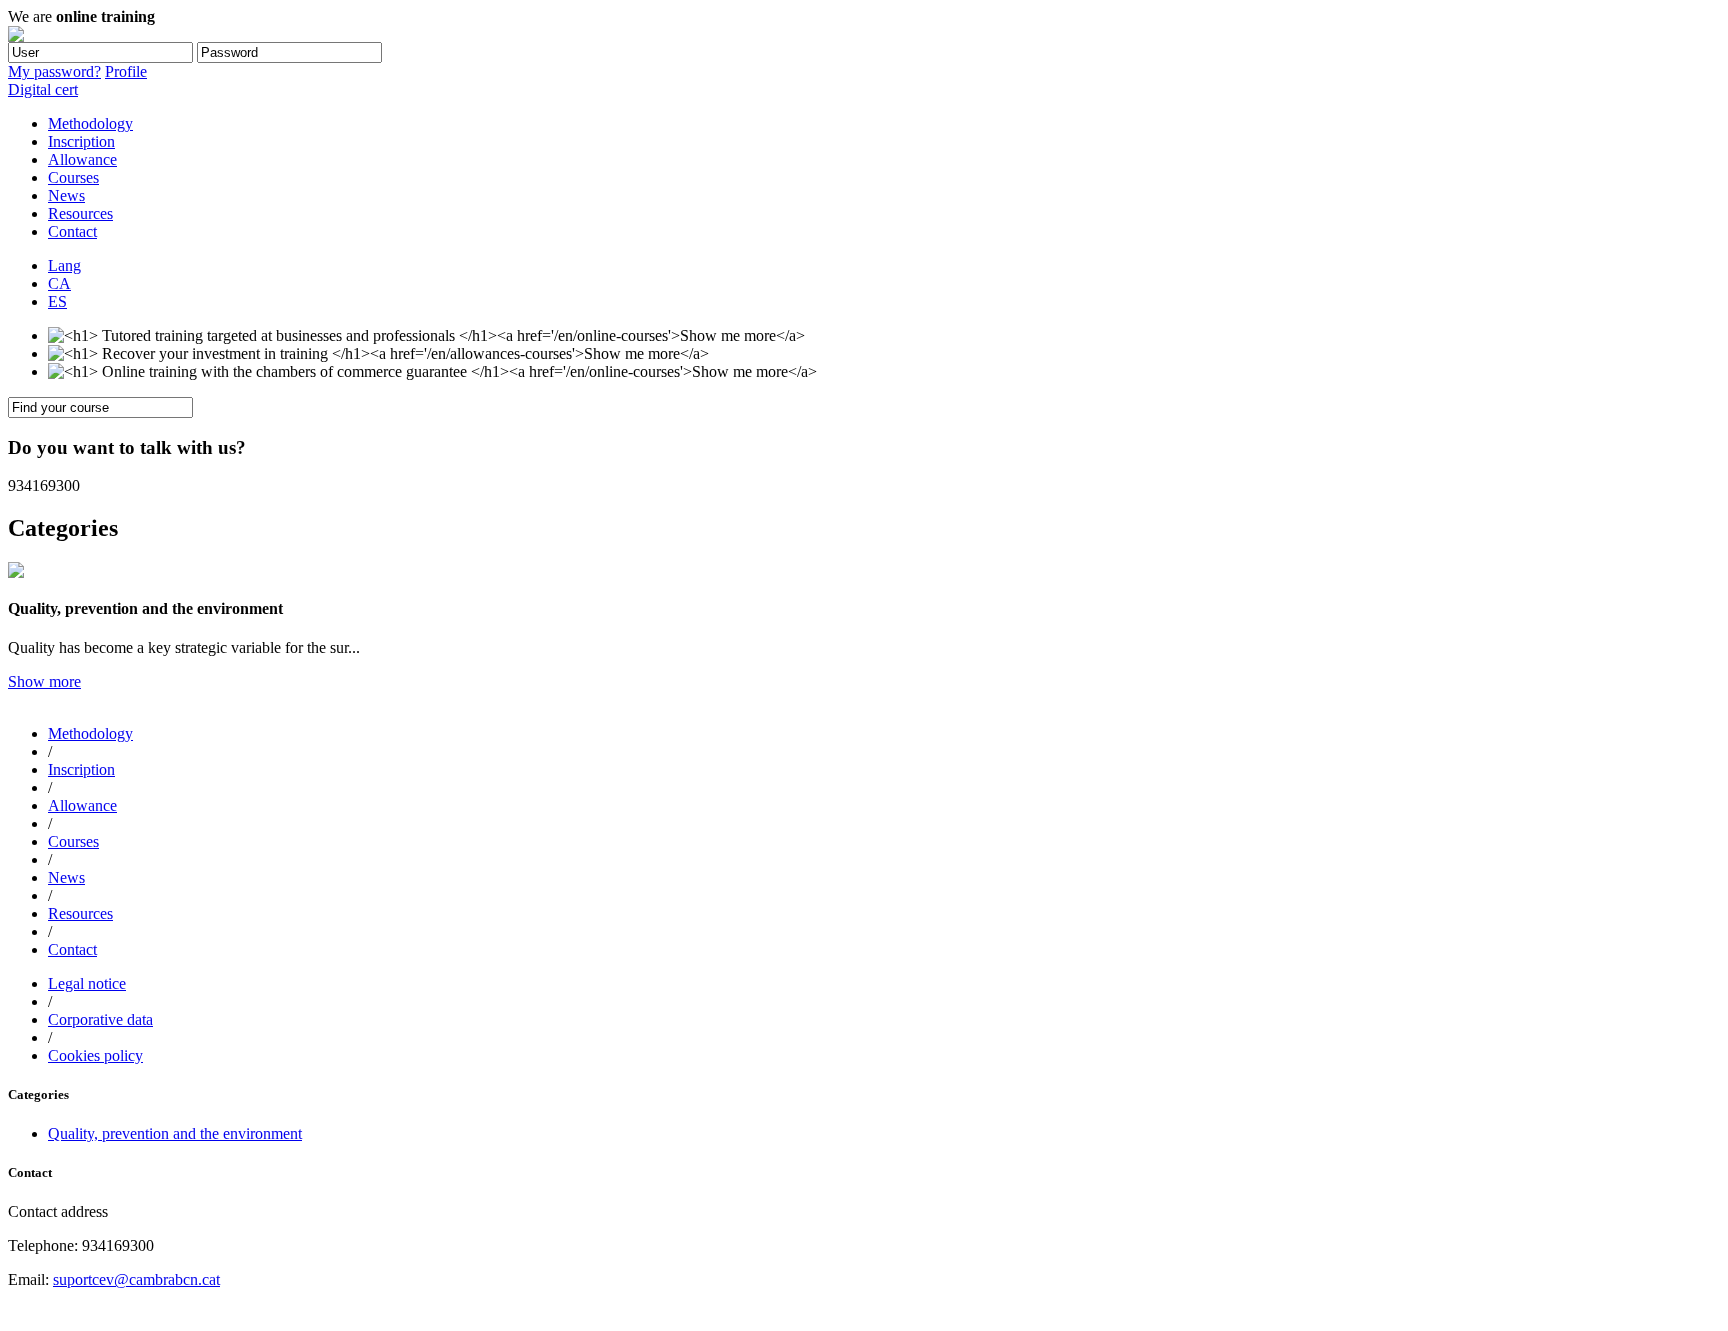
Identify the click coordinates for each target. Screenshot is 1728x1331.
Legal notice (87, 983)
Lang (64, 265)
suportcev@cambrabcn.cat (136, 1279)
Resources (80, 213)
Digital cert (43, 89)
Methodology (90, 123)
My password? (54, 71)
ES (57, 301)
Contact (72, 231)
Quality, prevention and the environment (175, 1133)
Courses (73, 177)
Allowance (82, 159)
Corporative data (100, 1019)
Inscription (81, 141)
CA (59, 283)
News (66, 195)
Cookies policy (95, 1055)
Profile (126, 71)
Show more (44, 681)
